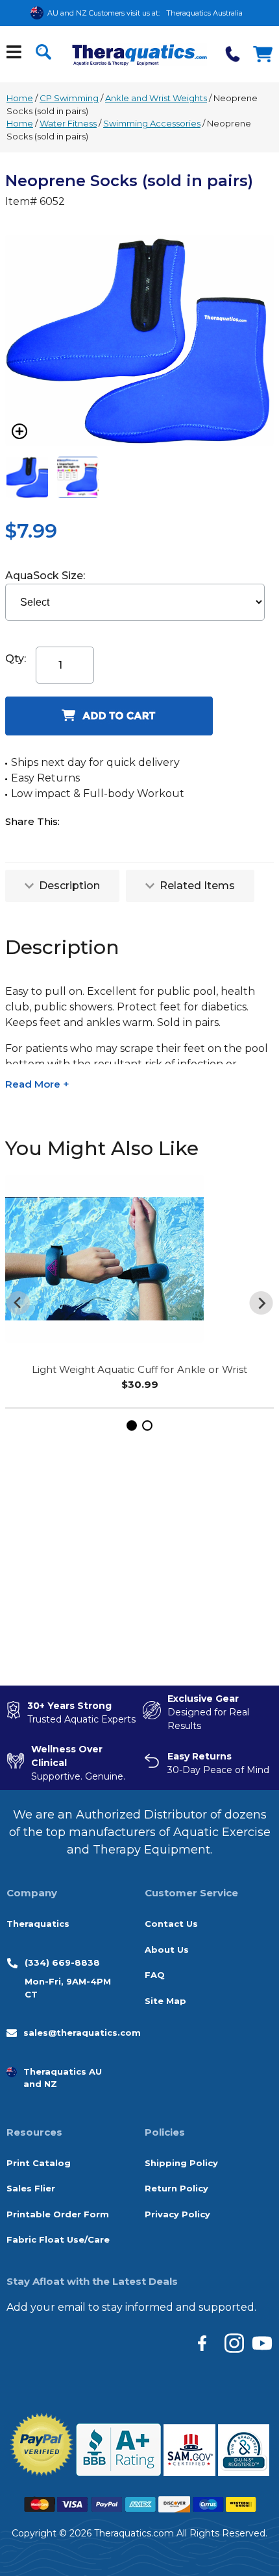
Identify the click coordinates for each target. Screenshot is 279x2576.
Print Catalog (39, 2163)
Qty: (16, 659)
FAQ (155, 1975)
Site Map (165, 2001)
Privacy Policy (177, 2214)
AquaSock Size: (46, 576)
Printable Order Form (58, 2214)
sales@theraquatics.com (82, 2033)
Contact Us (171, 1924)
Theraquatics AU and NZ (63, 2078)
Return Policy (176, 2188)
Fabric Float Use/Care (58, 2239)
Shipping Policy (181, 2163)
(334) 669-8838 (62, 1962)
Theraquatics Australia (204, 13)
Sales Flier (31, 2188)
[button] (132, 1425)
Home (20, 98)
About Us (167, 1950)
